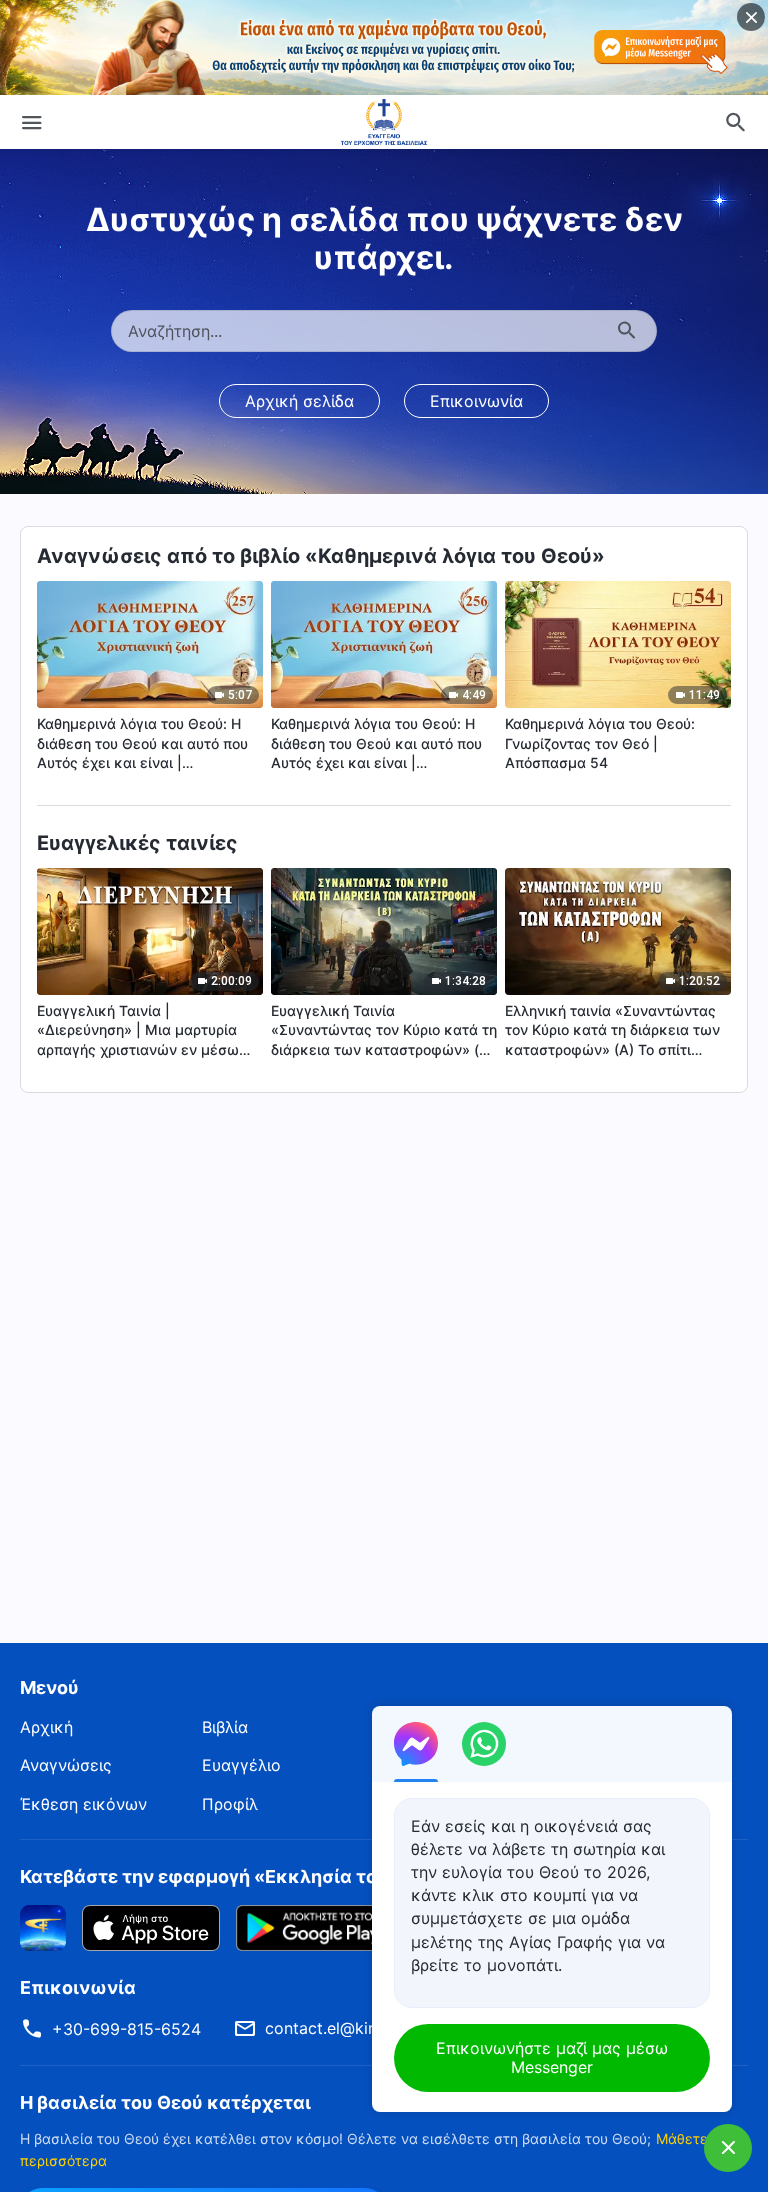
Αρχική (46, 1727)
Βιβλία (225, 1727)
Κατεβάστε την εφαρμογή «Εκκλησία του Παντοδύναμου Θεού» (305, 1876)
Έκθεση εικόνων (83, 1804)
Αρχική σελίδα (299, 401)
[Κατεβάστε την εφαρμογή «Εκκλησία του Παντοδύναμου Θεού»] (43, 1927)
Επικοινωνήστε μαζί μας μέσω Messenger (552, 2057)
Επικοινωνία (476, 401)
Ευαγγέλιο (241, 1765)
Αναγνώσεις (66, 1765)
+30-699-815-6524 (126, 2029)
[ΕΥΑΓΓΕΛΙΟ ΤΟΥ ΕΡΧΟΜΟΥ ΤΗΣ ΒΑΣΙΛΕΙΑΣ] (384, 122)
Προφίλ (230, 1804)
